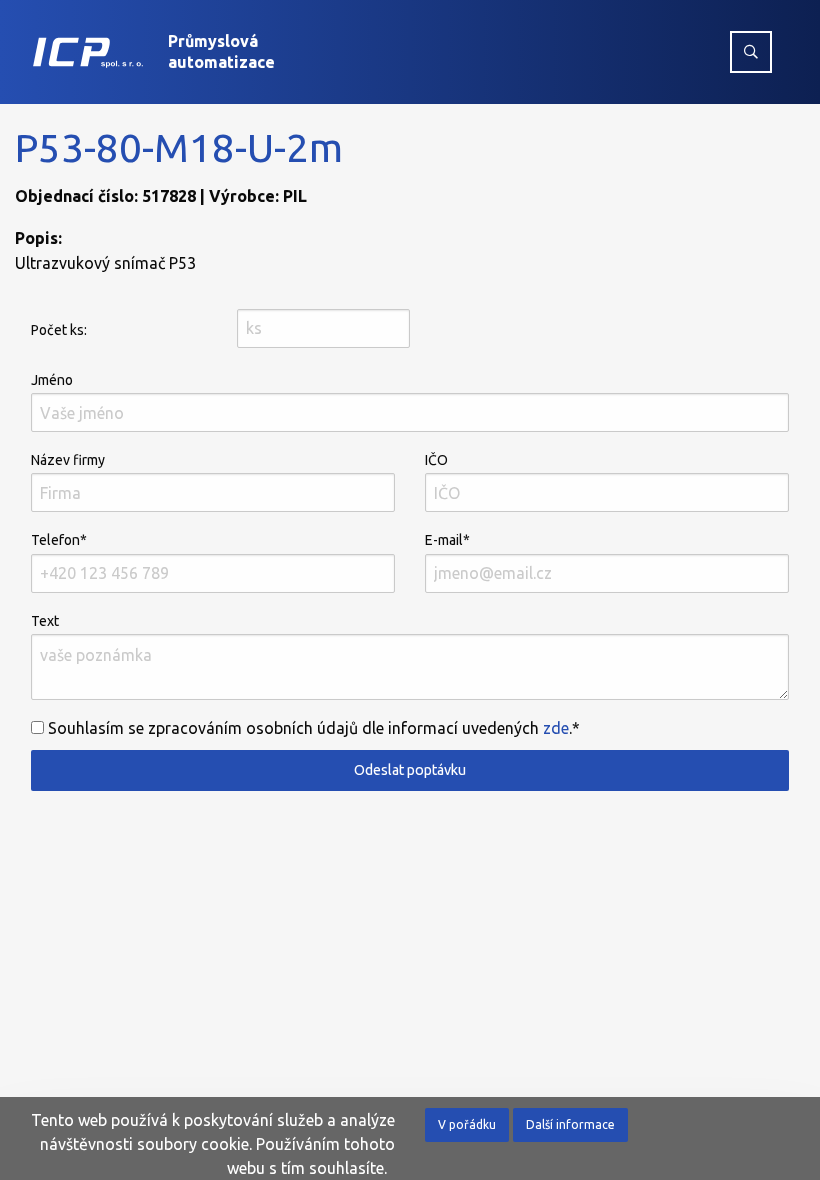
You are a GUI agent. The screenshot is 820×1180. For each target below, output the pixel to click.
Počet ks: (59, 330)
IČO (436, 460)
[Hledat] (751, 52)
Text (45, 621)
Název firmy (68, 460)
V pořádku (467, 1124)
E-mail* (447, 540)
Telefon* (59, 540)
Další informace (570, 1124)
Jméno (52, 380)
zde (556, 728)
